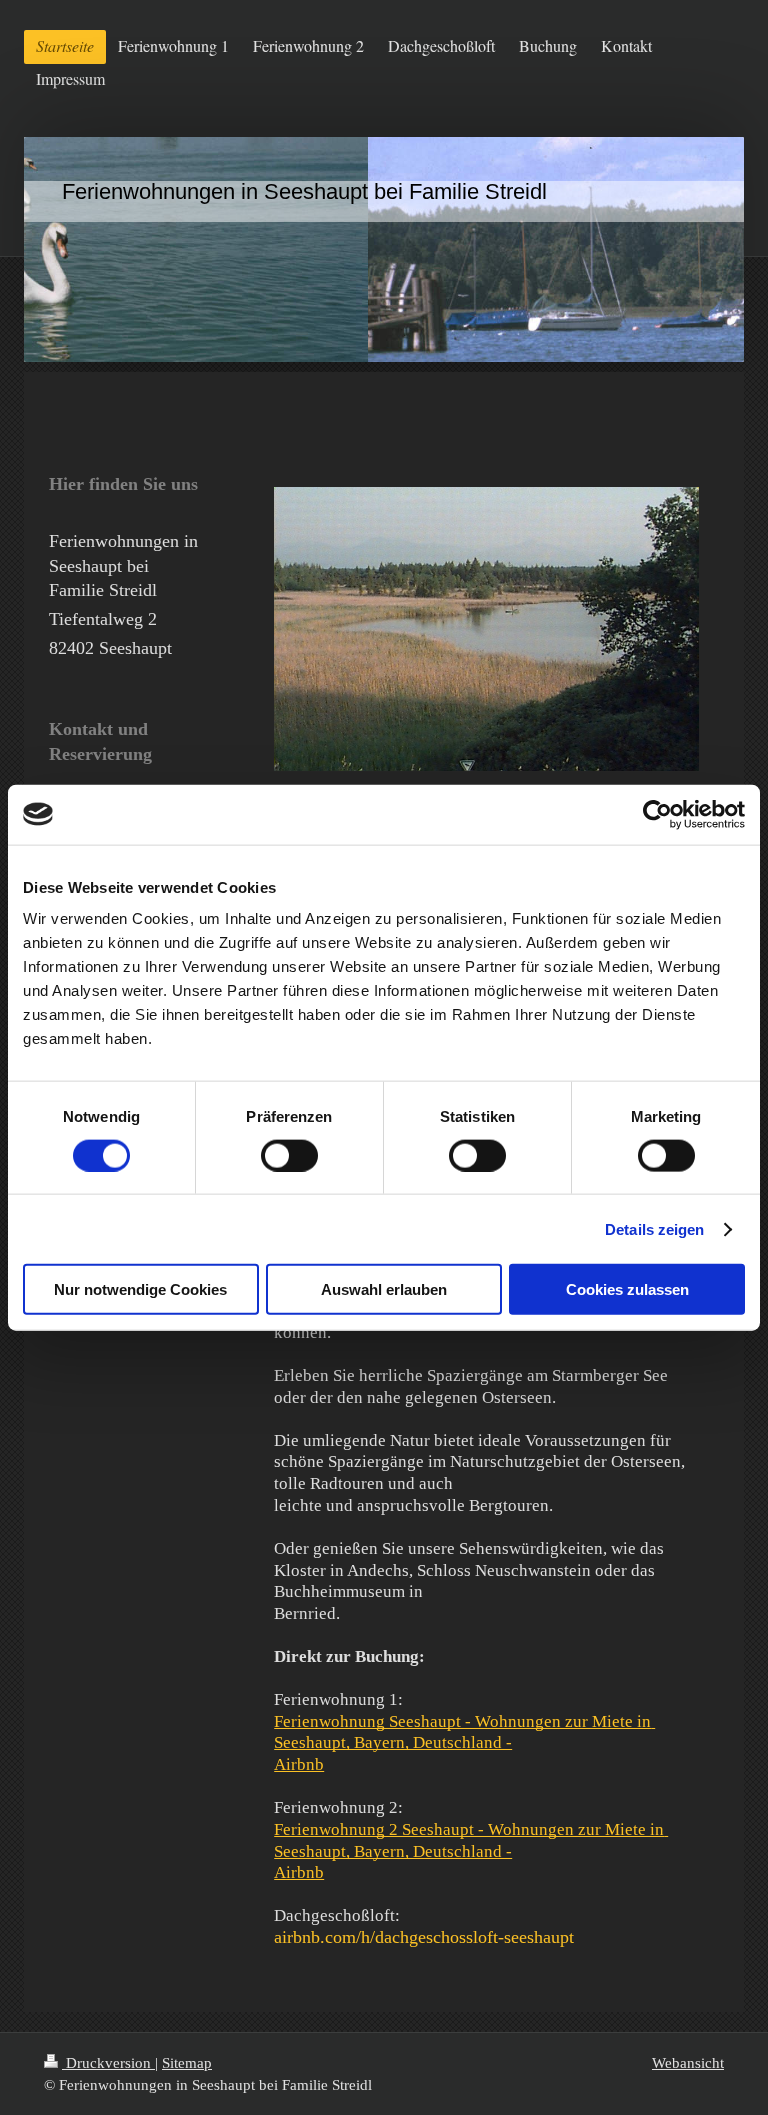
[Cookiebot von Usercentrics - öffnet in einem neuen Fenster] (657, 814)
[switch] (289, 1155)
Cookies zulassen (627, 1289)
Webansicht (688, 2062)
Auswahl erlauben (384, 1289)
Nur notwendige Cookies (140, 1289)
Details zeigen (654, 1228)
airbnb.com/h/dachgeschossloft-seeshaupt (424, 1937)
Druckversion (108, 2062)
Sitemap (187, 2062)
